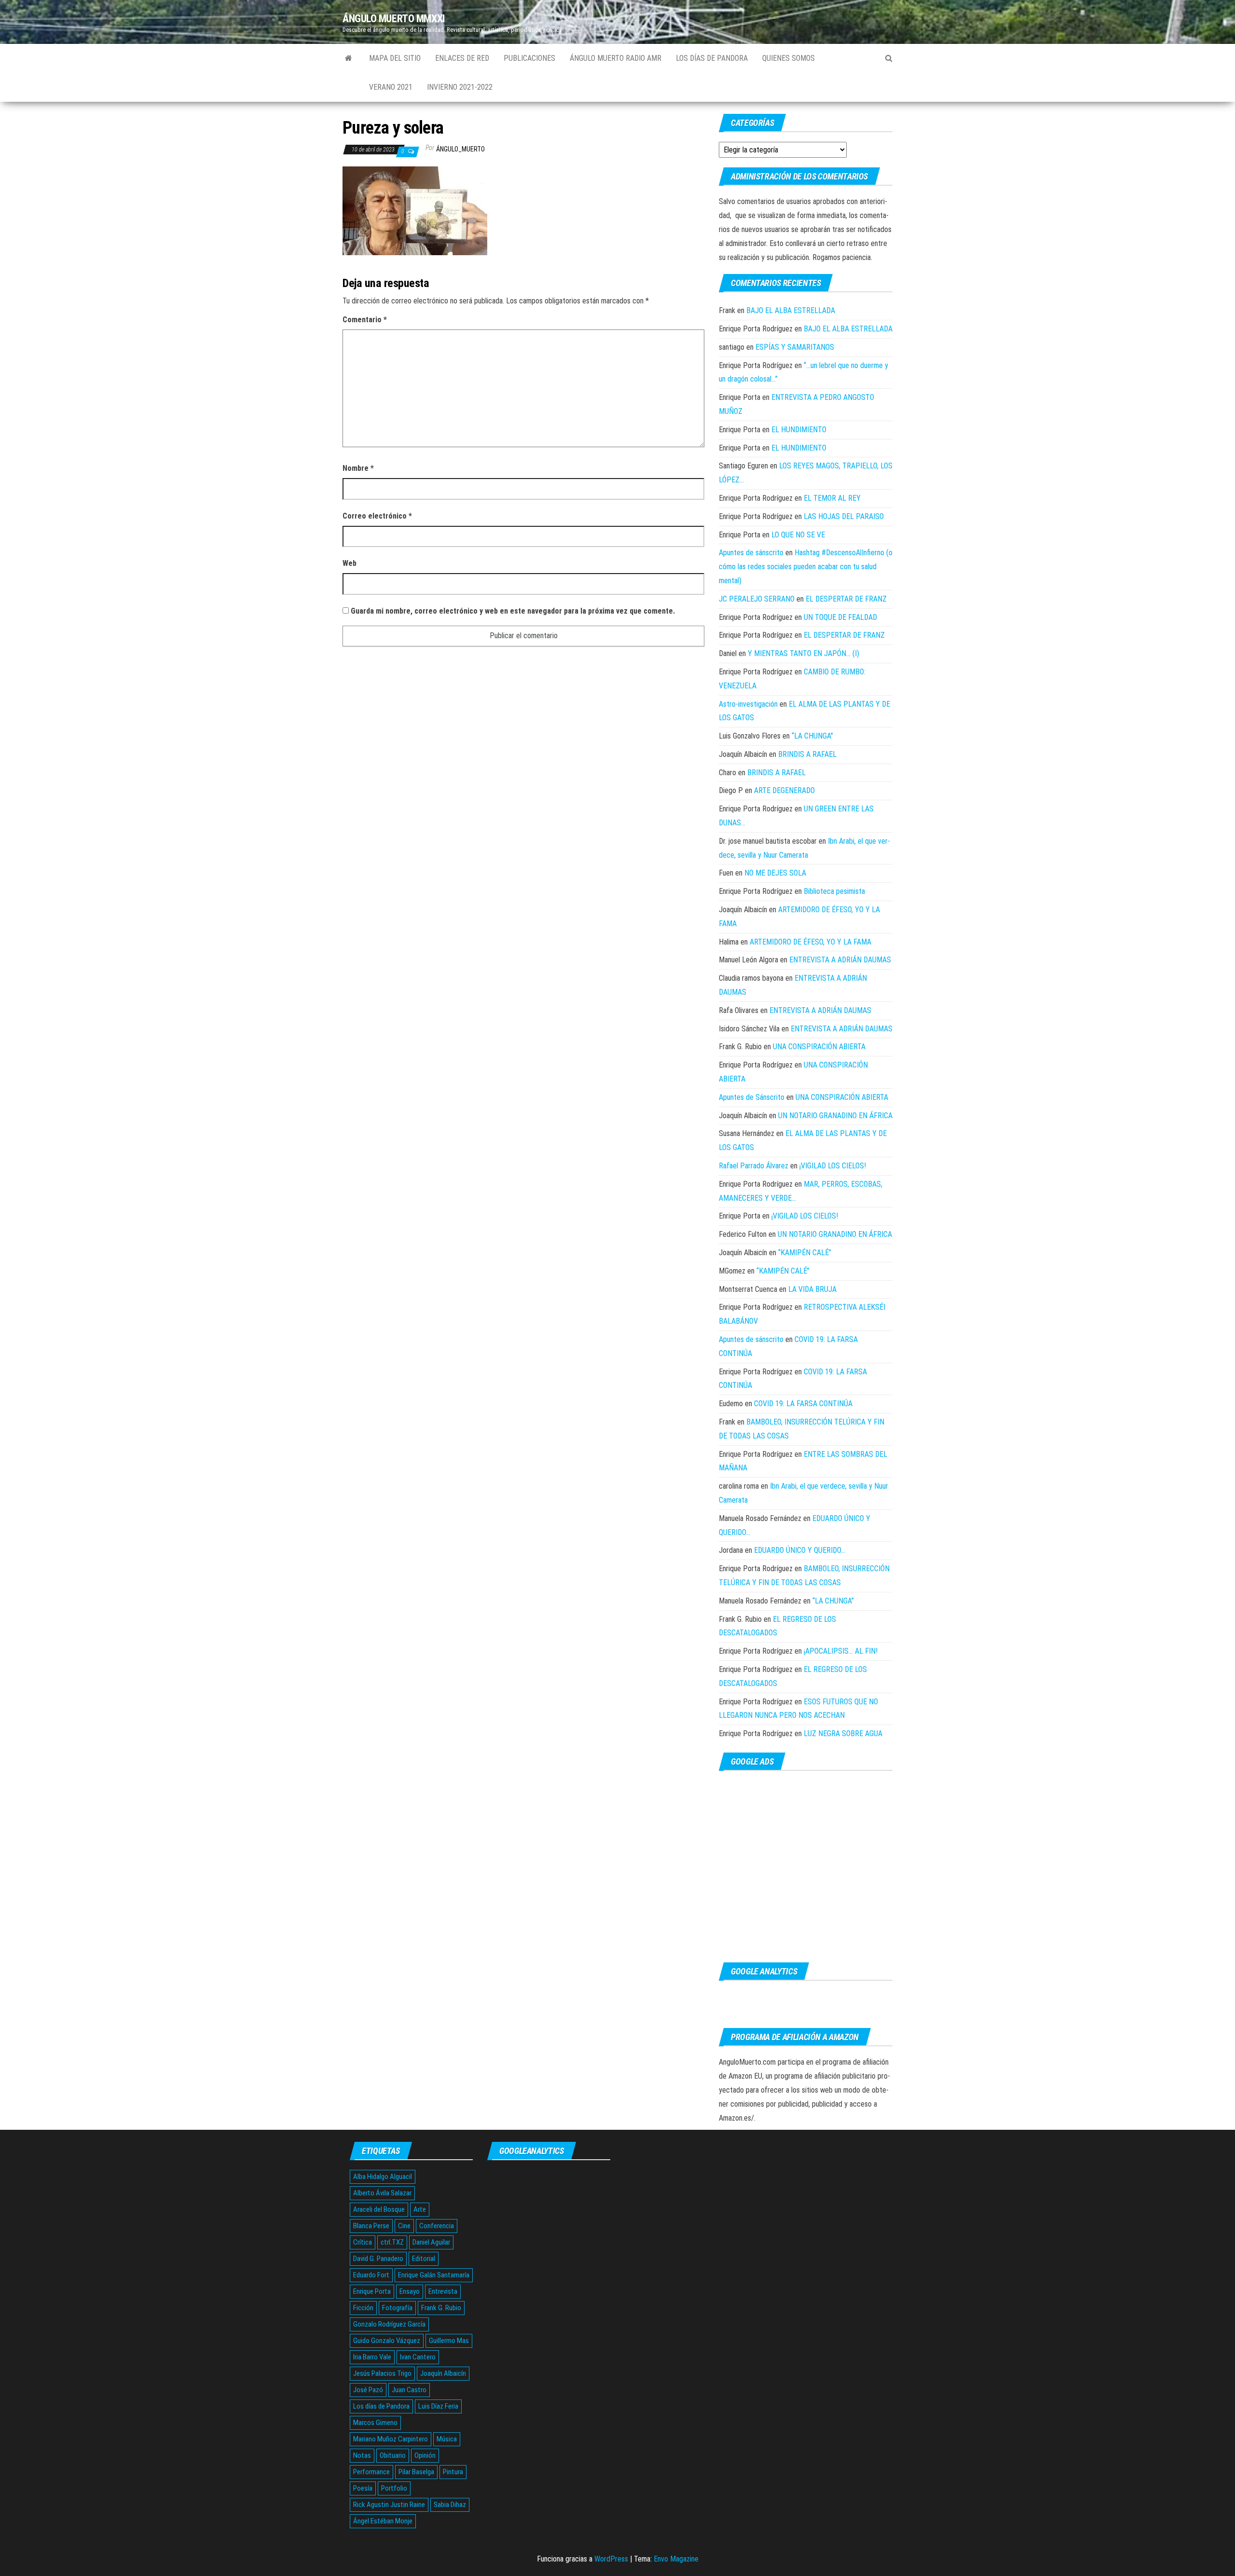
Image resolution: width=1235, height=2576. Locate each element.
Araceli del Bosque (379, 2209)
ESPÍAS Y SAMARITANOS (795, 347)
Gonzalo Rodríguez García (389, 2324)
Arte (420, 2209)
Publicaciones (529, 58)
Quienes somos (789, 58)
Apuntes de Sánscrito (752, 1097)
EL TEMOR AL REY (832, 498)
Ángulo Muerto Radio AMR (616, 58)
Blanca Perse (371, 2226)
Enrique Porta (372, 2291)
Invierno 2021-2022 (460, 87)
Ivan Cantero (418, 2357)
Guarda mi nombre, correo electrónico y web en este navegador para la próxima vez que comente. (513, 611)
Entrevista (443, 2291)
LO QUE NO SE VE (798, 535)
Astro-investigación (748, 704)
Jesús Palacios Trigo (382, 2373)
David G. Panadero (378, 2259)
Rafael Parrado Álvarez (754, 1166)
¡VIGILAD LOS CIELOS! (833, 1166)
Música (447, 2439)
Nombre (358, 468)
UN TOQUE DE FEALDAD (840, 617)
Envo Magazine (676, 2559)
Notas (362, 2455)
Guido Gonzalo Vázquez (387, 2341)
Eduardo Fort (371, 2275)
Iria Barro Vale (372, 2357)
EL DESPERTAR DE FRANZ (846, 599)
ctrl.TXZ (392, 2242)
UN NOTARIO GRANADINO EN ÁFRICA (835, 1116)
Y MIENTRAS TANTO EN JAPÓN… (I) (803, 653)
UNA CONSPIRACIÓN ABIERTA (819, 1047)
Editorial (424, 2259)
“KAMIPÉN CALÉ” (805, 1253)
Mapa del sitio (395, 58)
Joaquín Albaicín (443, 2373)
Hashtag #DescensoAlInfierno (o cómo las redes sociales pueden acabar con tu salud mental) (806, 567)
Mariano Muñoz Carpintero (391, 2439)
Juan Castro (409, 2390)
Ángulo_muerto (460, 149)
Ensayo (410, 2291)
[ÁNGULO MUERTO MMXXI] (349, 58)
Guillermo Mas (449, 2341)
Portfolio (394, 2488)
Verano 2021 (391, 87)
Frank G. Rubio (441, 2308)
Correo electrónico (377, 516)
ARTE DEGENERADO (784, 790)
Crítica (363, 2242)
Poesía (363, 2488)
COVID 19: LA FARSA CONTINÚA (803, 1404)
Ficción (363, 2308)
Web (350, 563)
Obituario (393, 2455)
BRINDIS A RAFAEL (807, 754)
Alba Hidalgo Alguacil (383, 2177)
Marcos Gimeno (375, 2423)
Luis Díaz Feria (438, 2406)
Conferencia (437, 2226)
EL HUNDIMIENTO (799, 430)
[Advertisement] (806, 1867)
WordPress (611, 2559)
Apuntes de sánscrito (751, 553)
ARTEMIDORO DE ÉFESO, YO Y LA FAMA (810, 942)
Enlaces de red (462, 58)
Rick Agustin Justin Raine (389, 2505)
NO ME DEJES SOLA (775, 873)
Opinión (425, 2455)
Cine (404, 2226)
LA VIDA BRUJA (812, 1289)
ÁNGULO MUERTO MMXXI (394, 19)
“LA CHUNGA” (812, 736)
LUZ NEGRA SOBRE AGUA (843, 1733)
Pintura (453, 2472)
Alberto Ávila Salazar (382, 2193)
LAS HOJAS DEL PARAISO (844, 516)
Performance (371, 2472)
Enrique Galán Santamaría (434, 2275)
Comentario (365, 320)
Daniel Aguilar (431, 2242)
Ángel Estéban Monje (383, 2521)
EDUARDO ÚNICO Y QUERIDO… (800, 1550)
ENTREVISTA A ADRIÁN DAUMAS (840, 960)
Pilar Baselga (416, 2472)
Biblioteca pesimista (834, 891)
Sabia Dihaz (450, 2505)
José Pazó (368, 2390)
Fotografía (397, 2308)
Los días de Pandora (712, 58)
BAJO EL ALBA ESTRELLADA (791, 310)
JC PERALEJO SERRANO (757, 599)
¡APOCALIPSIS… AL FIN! (841, 1651)
